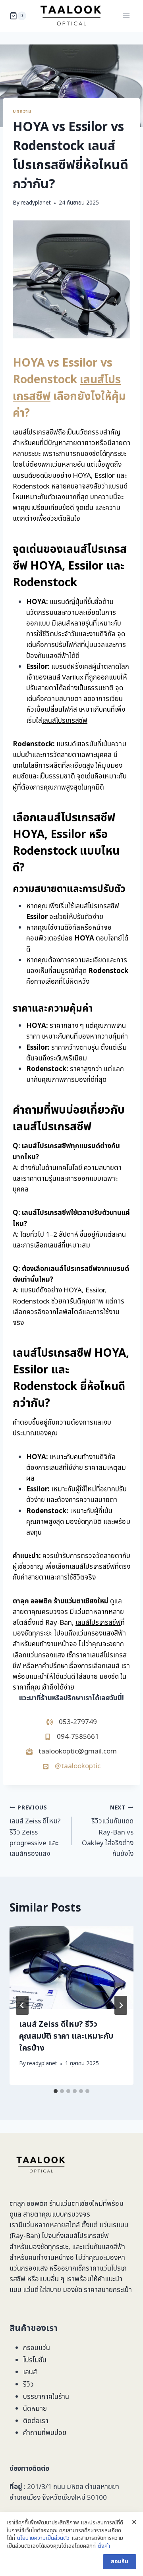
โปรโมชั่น (35, 2360)
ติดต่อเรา (36, 2421)
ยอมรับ (120, 2562)
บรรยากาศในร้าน (46, 2397)
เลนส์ (30, 2372)
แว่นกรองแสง (29, 2269)
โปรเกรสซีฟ (93, 2236)
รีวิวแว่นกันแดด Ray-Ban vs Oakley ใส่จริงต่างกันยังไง (108, 1832)
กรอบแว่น (37, 2348)
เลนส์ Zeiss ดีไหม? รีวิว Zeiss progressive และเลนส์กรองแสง (35, 1832)
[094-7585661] (72, 1737)
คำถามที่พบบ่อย (45, 2433)
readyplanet (36, 203)
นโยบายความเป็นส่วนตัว (43, 2538)
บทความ (22, 111)
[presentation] (71, 1968)
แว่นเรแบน (114, 2225)
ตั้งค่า (104, 2546)
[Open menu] (126, 16)
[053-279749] (72, 1722)
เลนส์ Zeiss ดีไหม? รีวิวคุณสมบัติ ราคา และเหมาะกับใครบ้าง (66, 2036)
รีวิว (28, 2385)
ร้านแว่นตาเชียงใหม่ (76, 2204)
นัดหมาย (35, 2409)
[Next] (121, 2005)
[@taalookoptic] (71, 1766)
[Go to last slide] (22, 2005)
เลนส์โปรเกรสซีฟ (65, 721)
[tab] (56, 2091)
